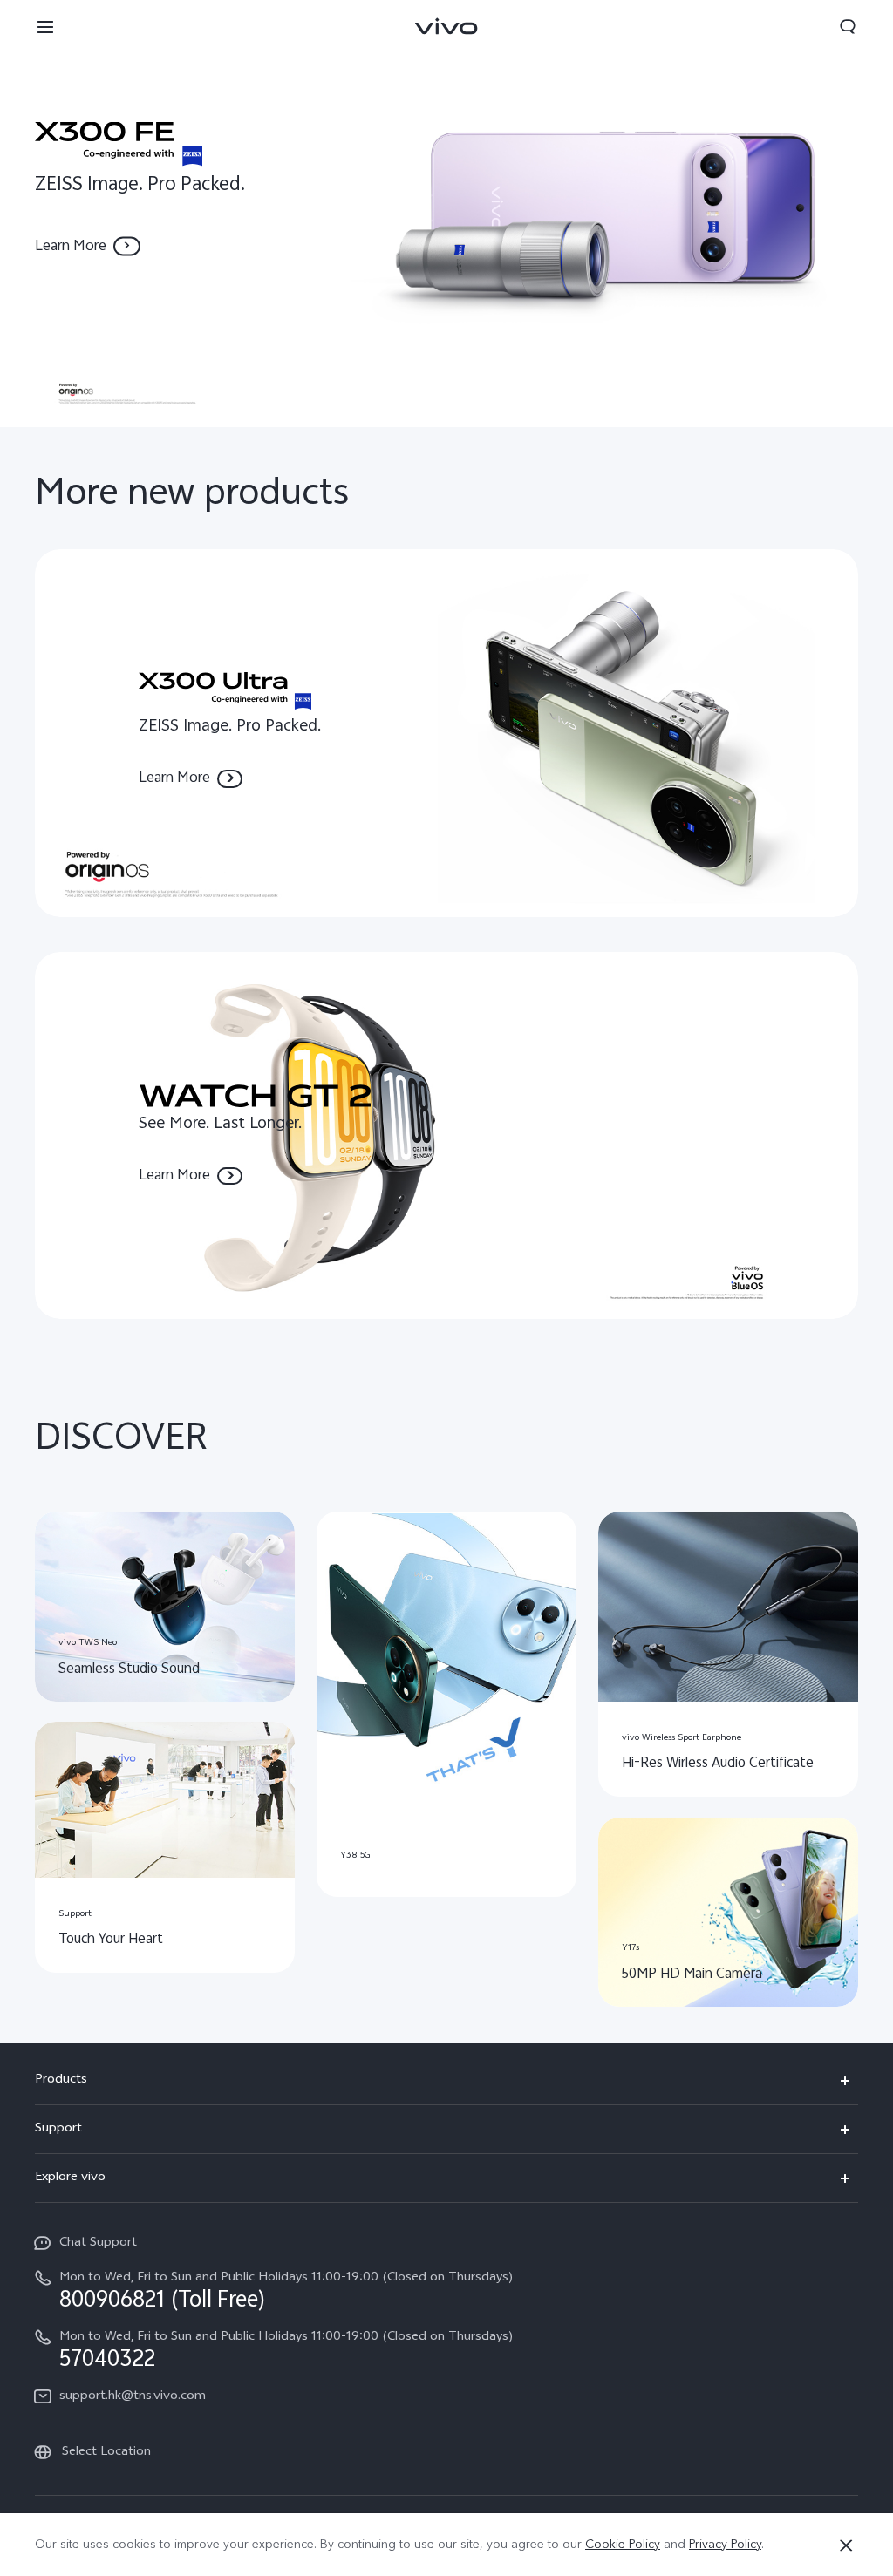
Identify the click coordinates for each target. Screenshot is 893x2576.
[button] (45, 26)
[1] (446, 214)
